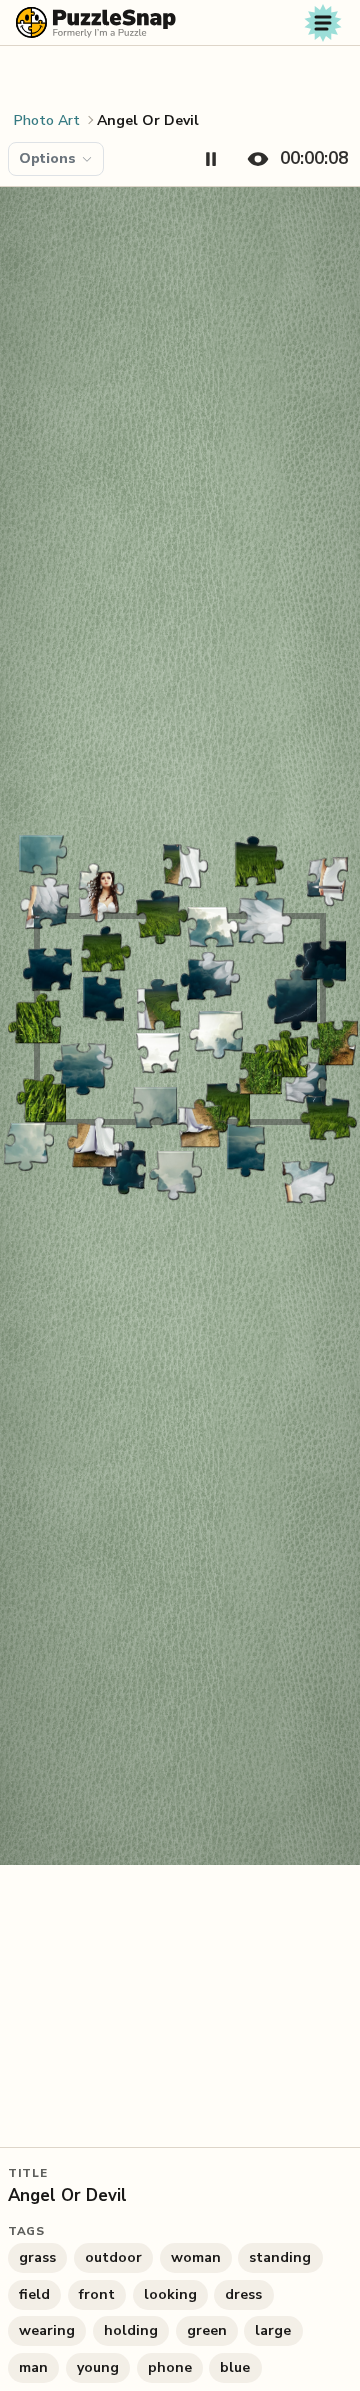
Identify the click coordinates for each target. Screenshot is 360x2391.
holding (131, 2330)
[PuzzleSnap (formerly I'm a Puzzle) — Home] (96, 22)
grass (37, 2257)
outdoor (113, 2257)
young (98, 2367)
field (34, 2294)
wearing (47, 2330)
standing (280, 2257)
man (33, 2367)
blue (235, 2367)
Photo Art (47, 120)
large (273, 2330)
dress (243, 2294)
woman (196, 2257)
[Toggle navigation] (323, 23)
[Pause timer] (211, 159)
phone (170, 2367)
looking (170, 2294)
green (207, 2330)
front (97, 2294)
